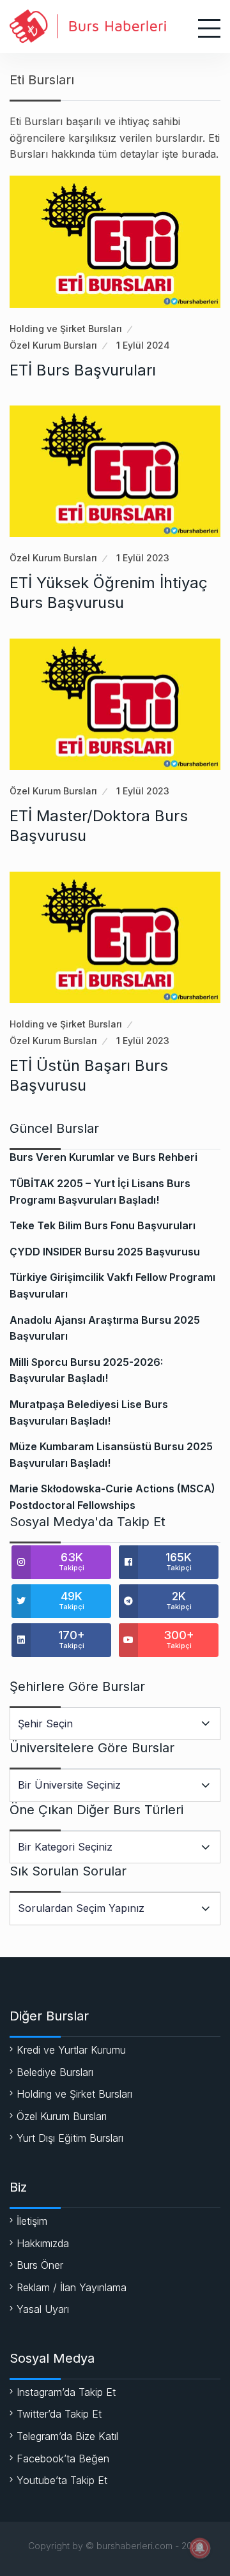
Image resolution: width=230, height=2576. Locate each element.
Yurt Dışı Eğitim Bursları (70, 2138)
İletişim (32, 2221)
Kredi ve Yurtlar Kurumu (71, 2050)
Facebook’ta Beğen (63, 2459)
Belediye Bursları (55, 2072)
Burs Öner (40, 2265)
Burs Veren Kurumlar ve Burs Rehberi (103, 1157)
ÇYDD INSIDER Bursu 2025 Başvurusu (105, 1252)
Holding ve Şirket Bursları (66, 329)
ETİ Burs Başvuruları (83, 370)
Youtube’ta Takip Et (62, 2480)
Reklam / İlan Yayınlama (72, 2287)
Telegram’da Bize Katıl (67, 2436)
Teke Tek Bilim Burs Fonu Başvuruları (103, 1225)
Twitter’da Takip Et (59, 2414)
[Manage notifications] (200, 2548)
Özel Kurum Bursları (53, 345)
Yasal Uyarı (43, 2309)
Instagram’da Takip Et (66, 2392)
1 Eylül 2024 (143, 345)
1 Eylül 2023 (143, 558)
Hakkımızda (43, 2243)
